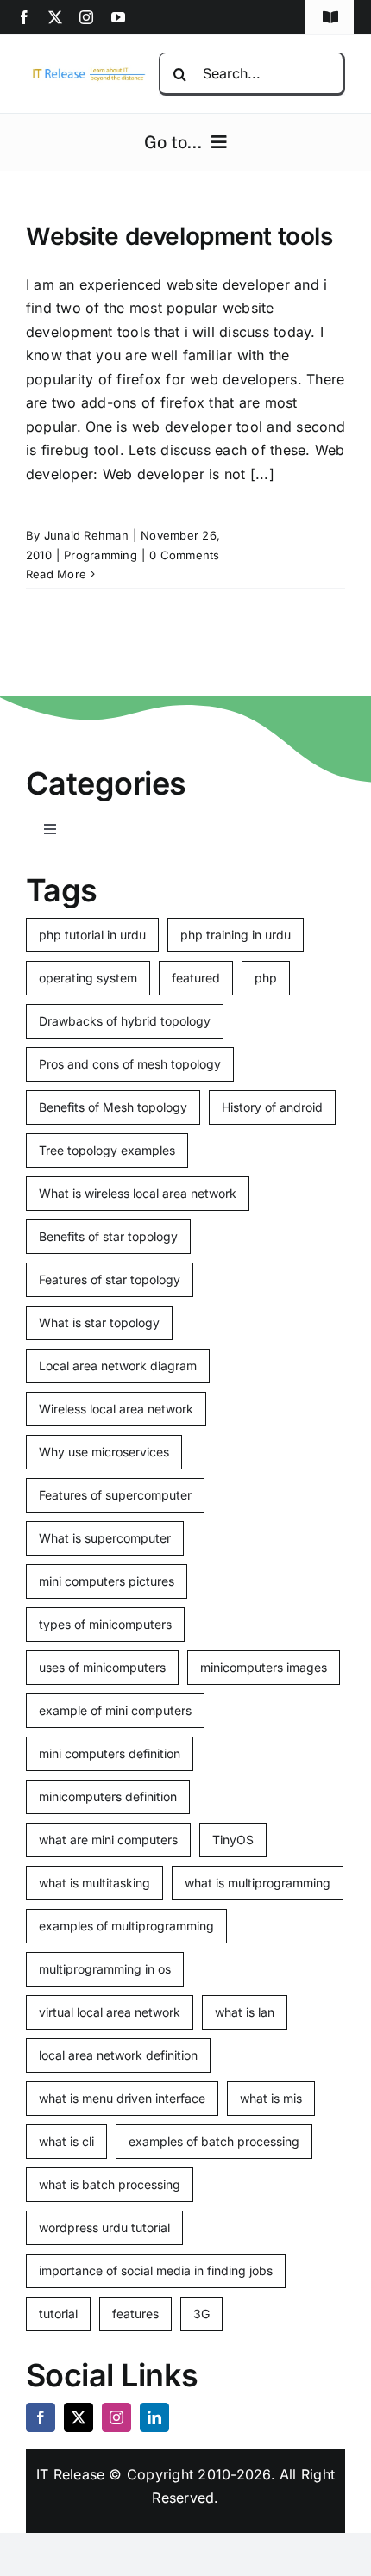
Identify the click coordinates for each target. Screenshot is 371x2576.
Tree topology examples (107, 1150)
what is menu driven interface (122, 2098)
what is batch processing (110, 2184)
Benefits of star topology (108, 1236)
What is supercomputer (105, 1538)
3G (201, 2314)
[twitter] (55, 17)
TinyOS (233, 1840)
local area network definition (118, 2055)
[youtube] (118, 17)
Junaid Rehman (86, 535)
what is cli (66, 2141)
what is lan (245, 2012)
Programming (101, 555)
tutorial (58, 2314)
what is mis (271, 2098)
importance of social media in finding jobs (156, 2270)
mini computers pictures (107, 1581)
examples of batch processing (214, 2141)
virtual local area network (110, 2012)
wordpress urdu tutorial (104, 2227)
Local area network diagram (118, 1366)
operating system (88, 978)
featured (196, 978)
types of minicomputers (105, 1624)
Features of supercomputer (115, 1495)
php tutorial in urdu (92, 935)
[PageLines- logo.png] (86, 72)
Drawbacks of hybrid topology (125, 1021)
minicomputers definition (108, 1796)
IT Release (70, 2474)
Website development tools (179, 236)
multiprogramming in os (105, 1969)
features (135, 2314)
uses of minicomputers (102, 1667)
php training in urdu (236, 935)
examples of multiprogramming (126, 1926)
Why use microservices (104, 1452)
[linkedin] (154, 2417)
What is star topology (99, 1322)
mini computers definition (110, 1753)
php (266, 978)
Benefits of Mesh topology (113, 1107)
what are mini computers (108, 1840)
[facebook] (24, 17)
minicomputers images (264, 1667)
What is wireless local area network (138, 1193)
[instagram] (86, 17)
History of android (272, 1107)
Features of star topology (110, 1279)
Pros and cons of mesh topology (130, 1064)
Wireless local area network (116, 1409)
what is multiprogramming (258, 1883)
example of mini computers (115, 1710)
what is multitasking (94, 1883)
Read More (56, 574)
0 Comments (184, 555)
